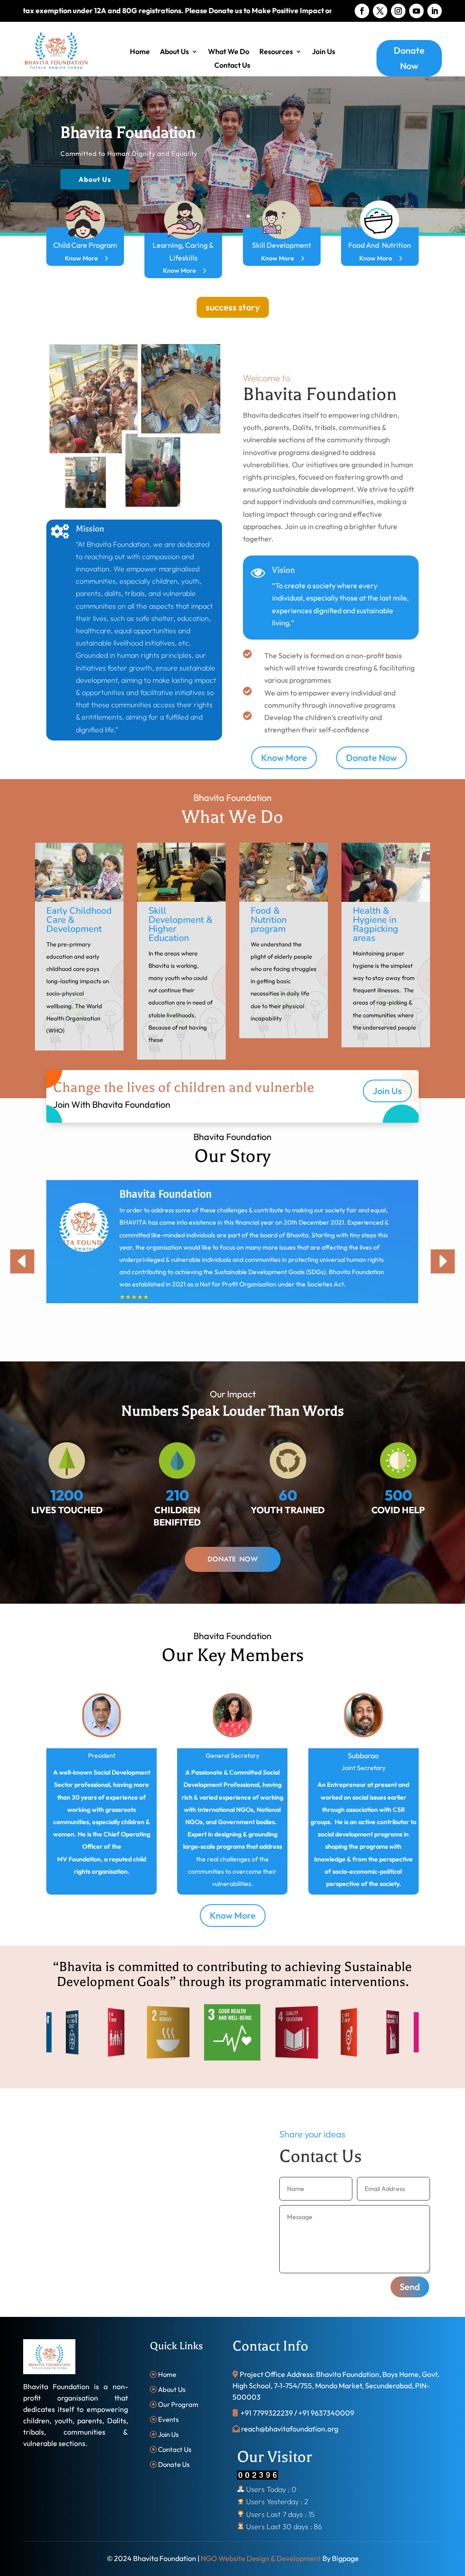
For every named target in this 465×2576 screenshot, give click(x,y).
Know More (81, 258)
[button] (59, 957)
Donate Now (409, 58)
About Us (174, 52)
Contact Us (232, 66)
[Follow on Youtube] (416, 11)
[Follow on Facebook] (362, 11)
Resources (276, 52)
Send (410, 2287)
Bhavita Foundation (129, 133)
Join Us (324, 52)
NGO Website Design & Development (261, 2558)
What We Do (229, 52)
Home (140, 52)
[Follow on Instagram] (398, 11)
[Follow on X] (380, 11)
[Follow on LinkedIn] (435, 11)
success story (233, 307)
